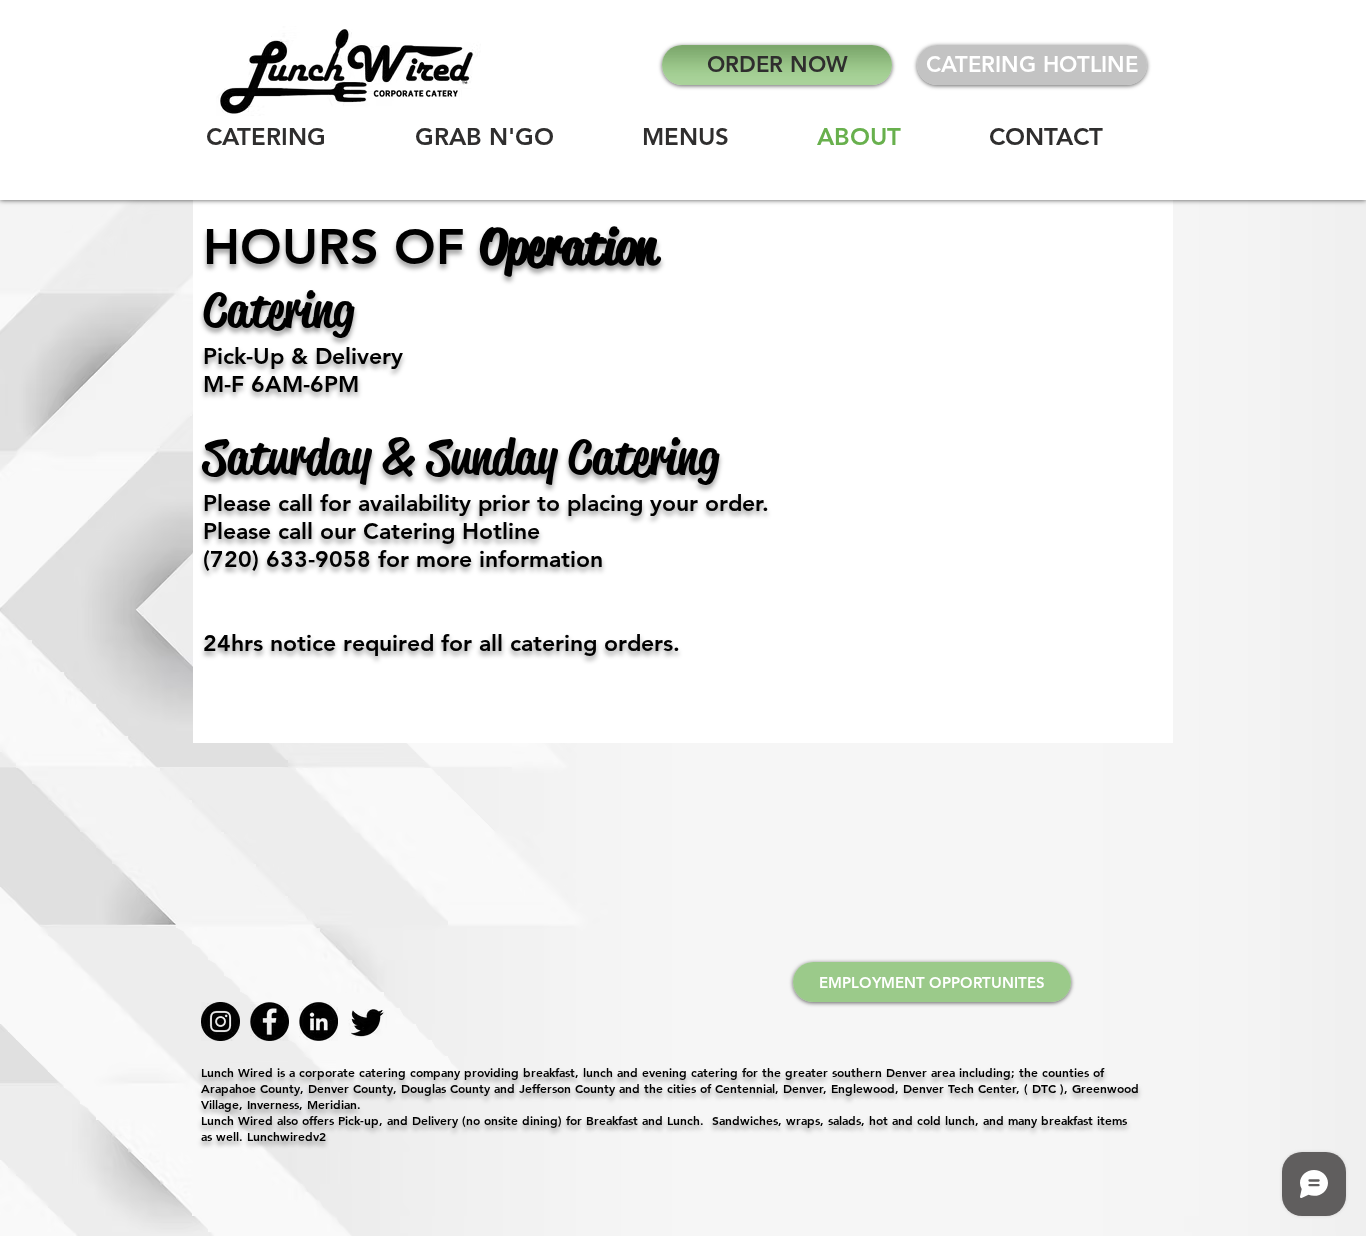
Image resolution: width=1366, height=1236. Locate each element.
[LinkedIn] (318, 1021)
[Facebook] (269, 1021)
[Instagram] (220, 1021)
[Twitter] (367, 1021)
